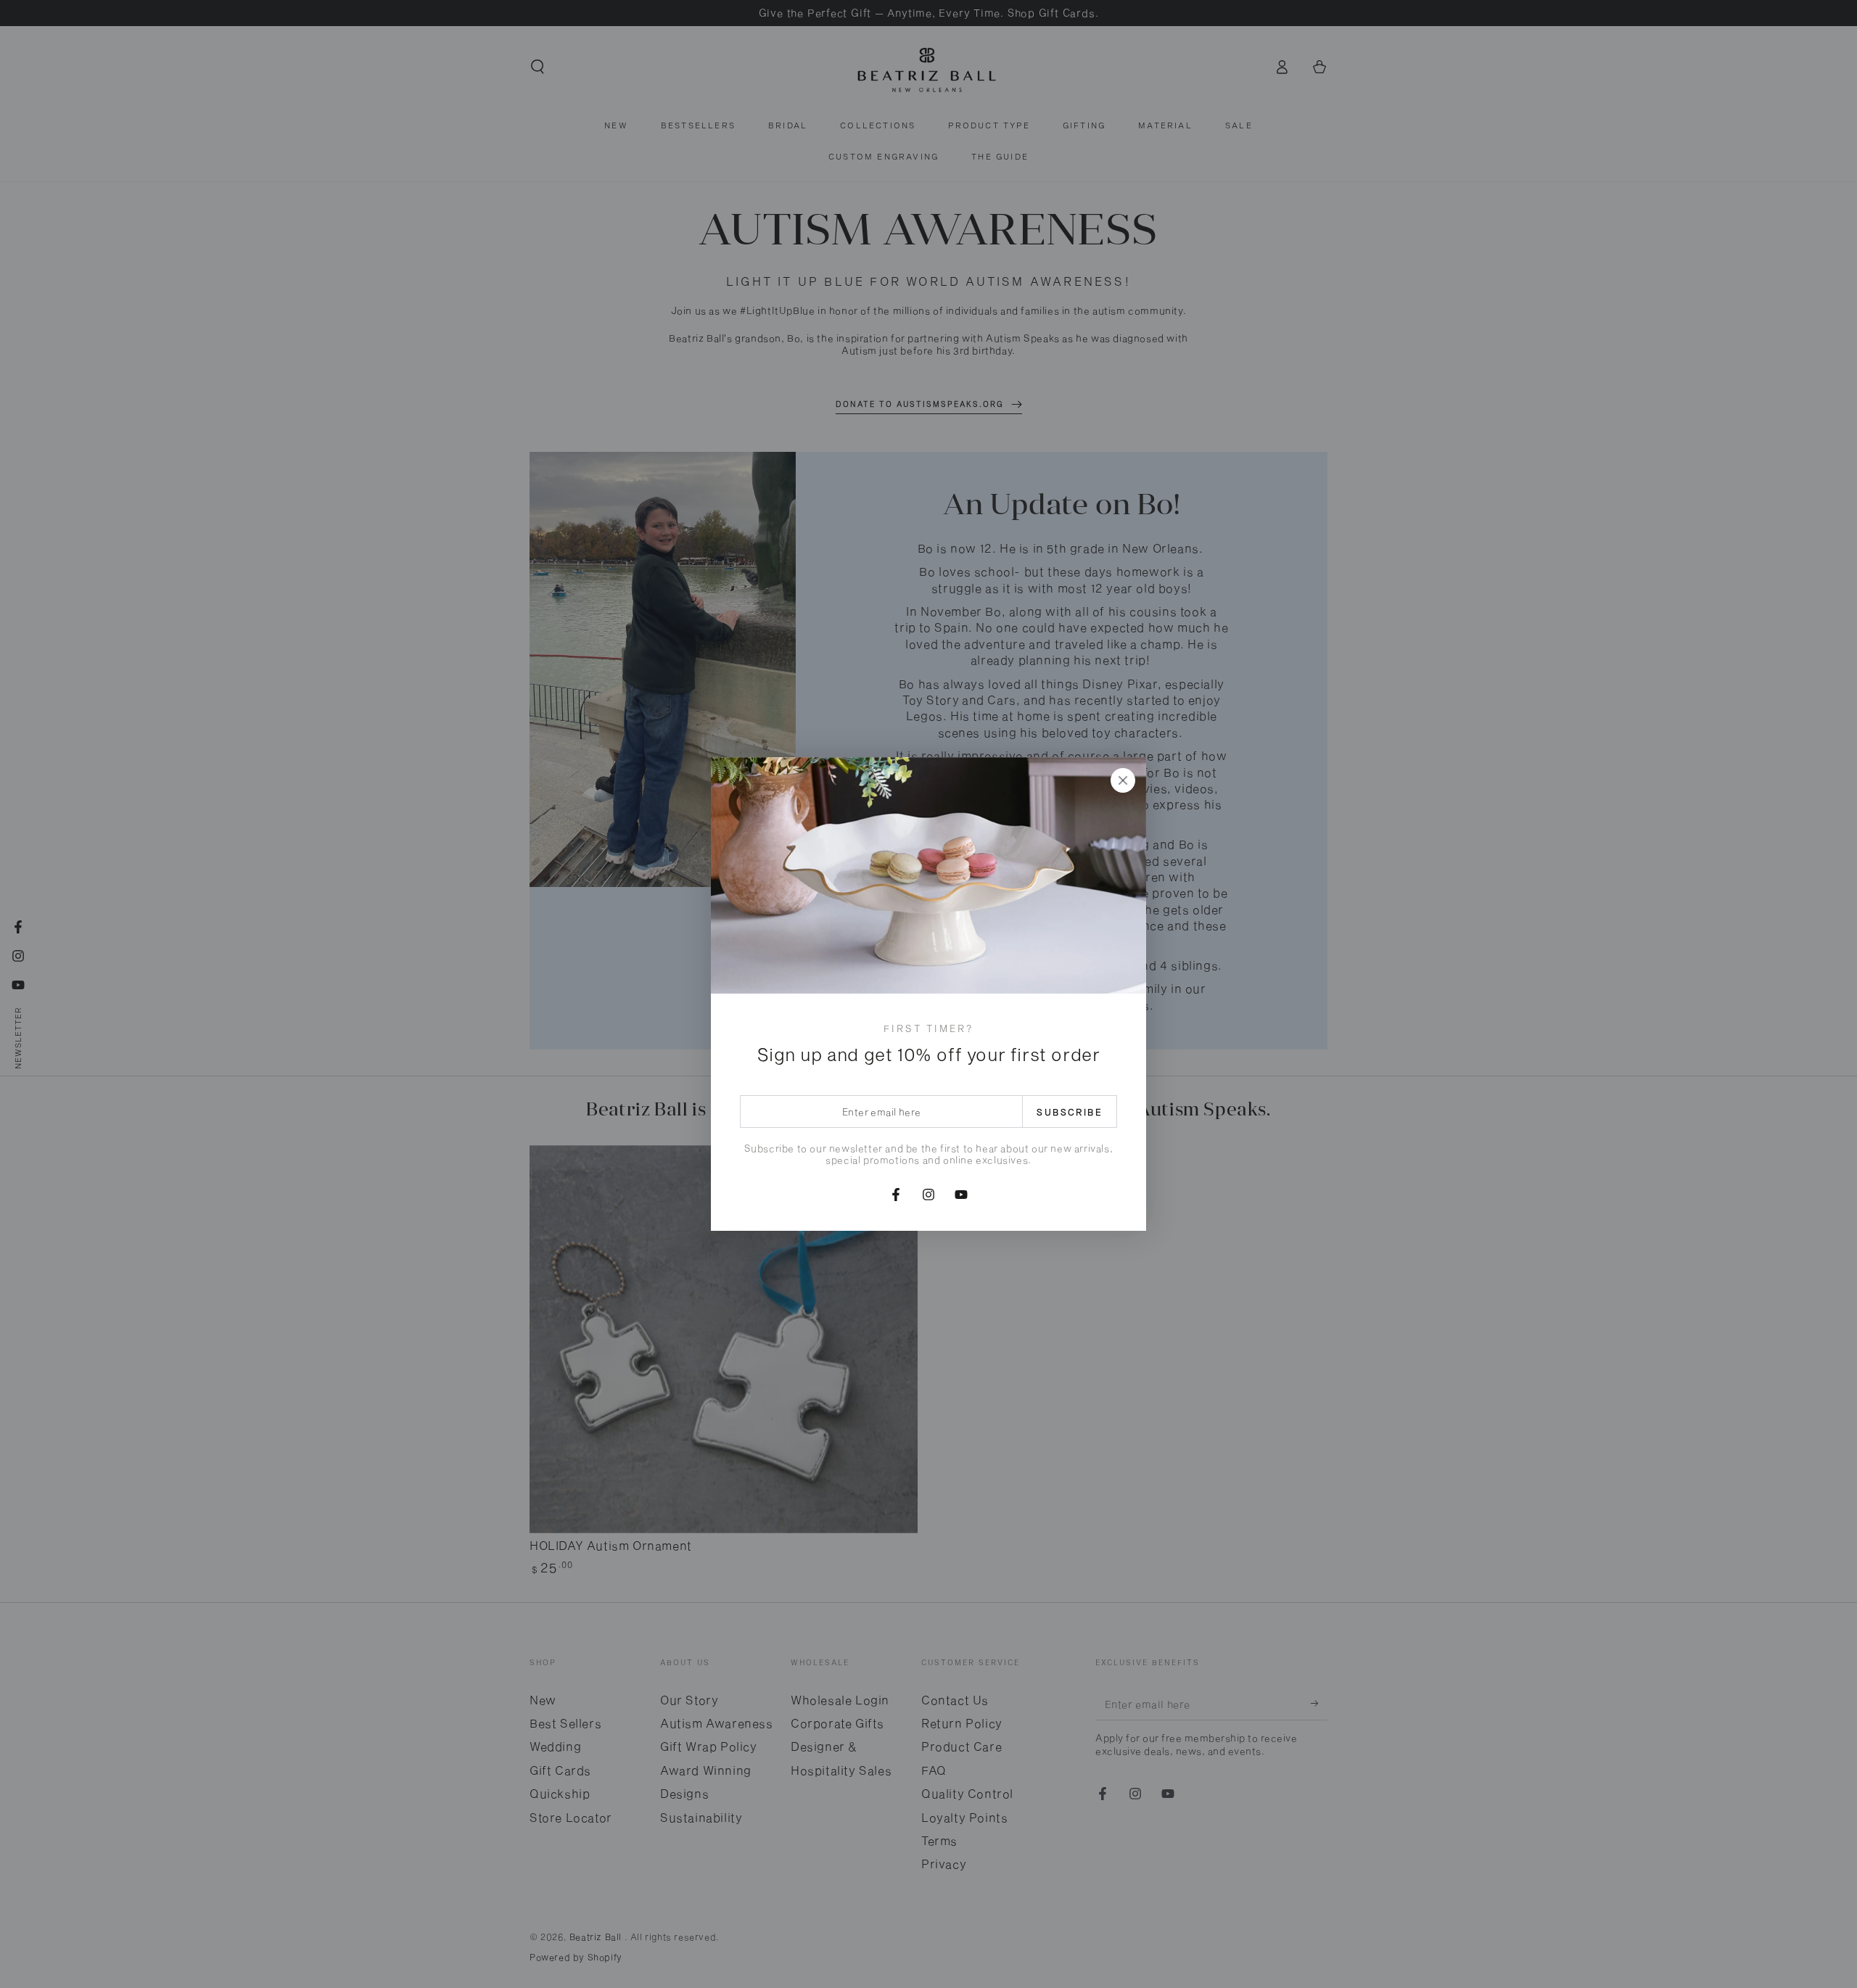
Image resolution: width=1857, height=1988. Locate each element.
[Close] (1123, 780)
